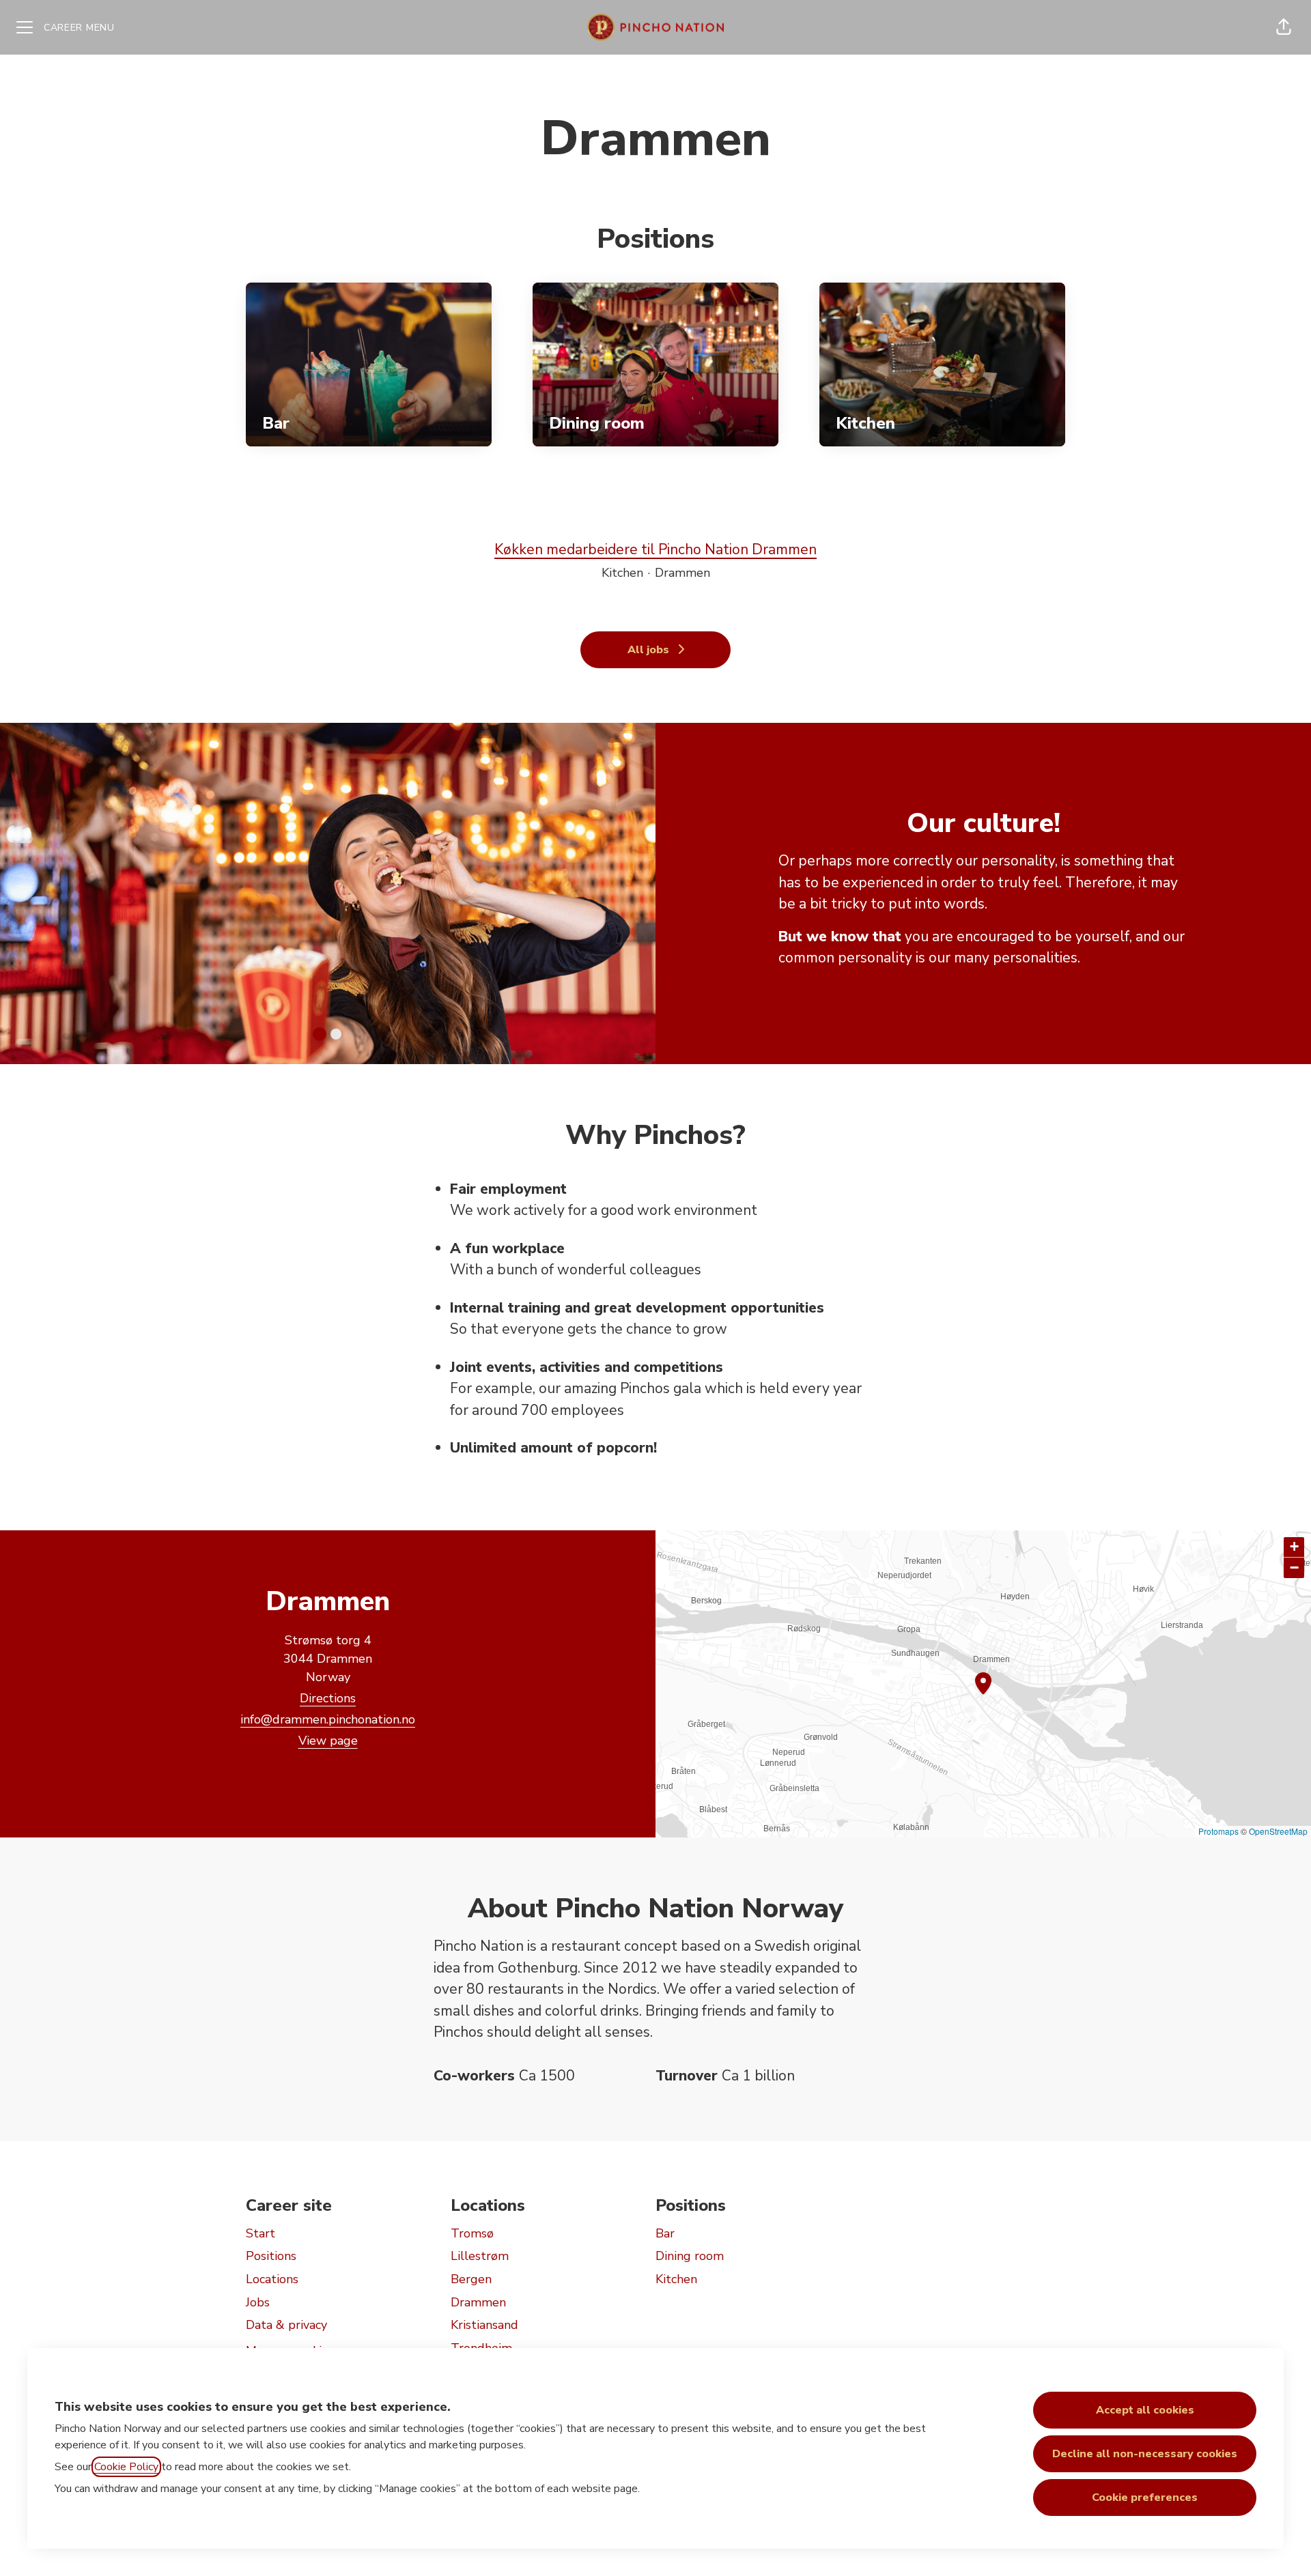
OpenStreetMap (1278, 1831)
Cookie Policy (126, 2467)
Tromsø (472, 2233)
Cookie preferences (1145, 2498)
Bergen (471, 2279)
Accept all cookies (1145, 2410)
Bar (665, 2233)
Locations (272, 2279)
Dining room (690, 2256)
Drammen (478, 2302)
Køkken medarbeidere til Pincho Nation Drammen (655, 549)
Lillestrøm (480, 2256)
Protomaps (1218, 1831)
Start (260, 2233)
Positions (271, 2256)
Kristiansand (484, 2325)
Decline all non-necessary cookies (1145, 2454)
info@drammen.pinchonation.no (328, 1719)
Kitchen (676, 2279)
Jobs (258, 2302)
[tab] (320, 1034)
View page (328, 1741)
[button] (1284, 27)
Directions (328, 1698)
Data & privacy (286, 2325)
